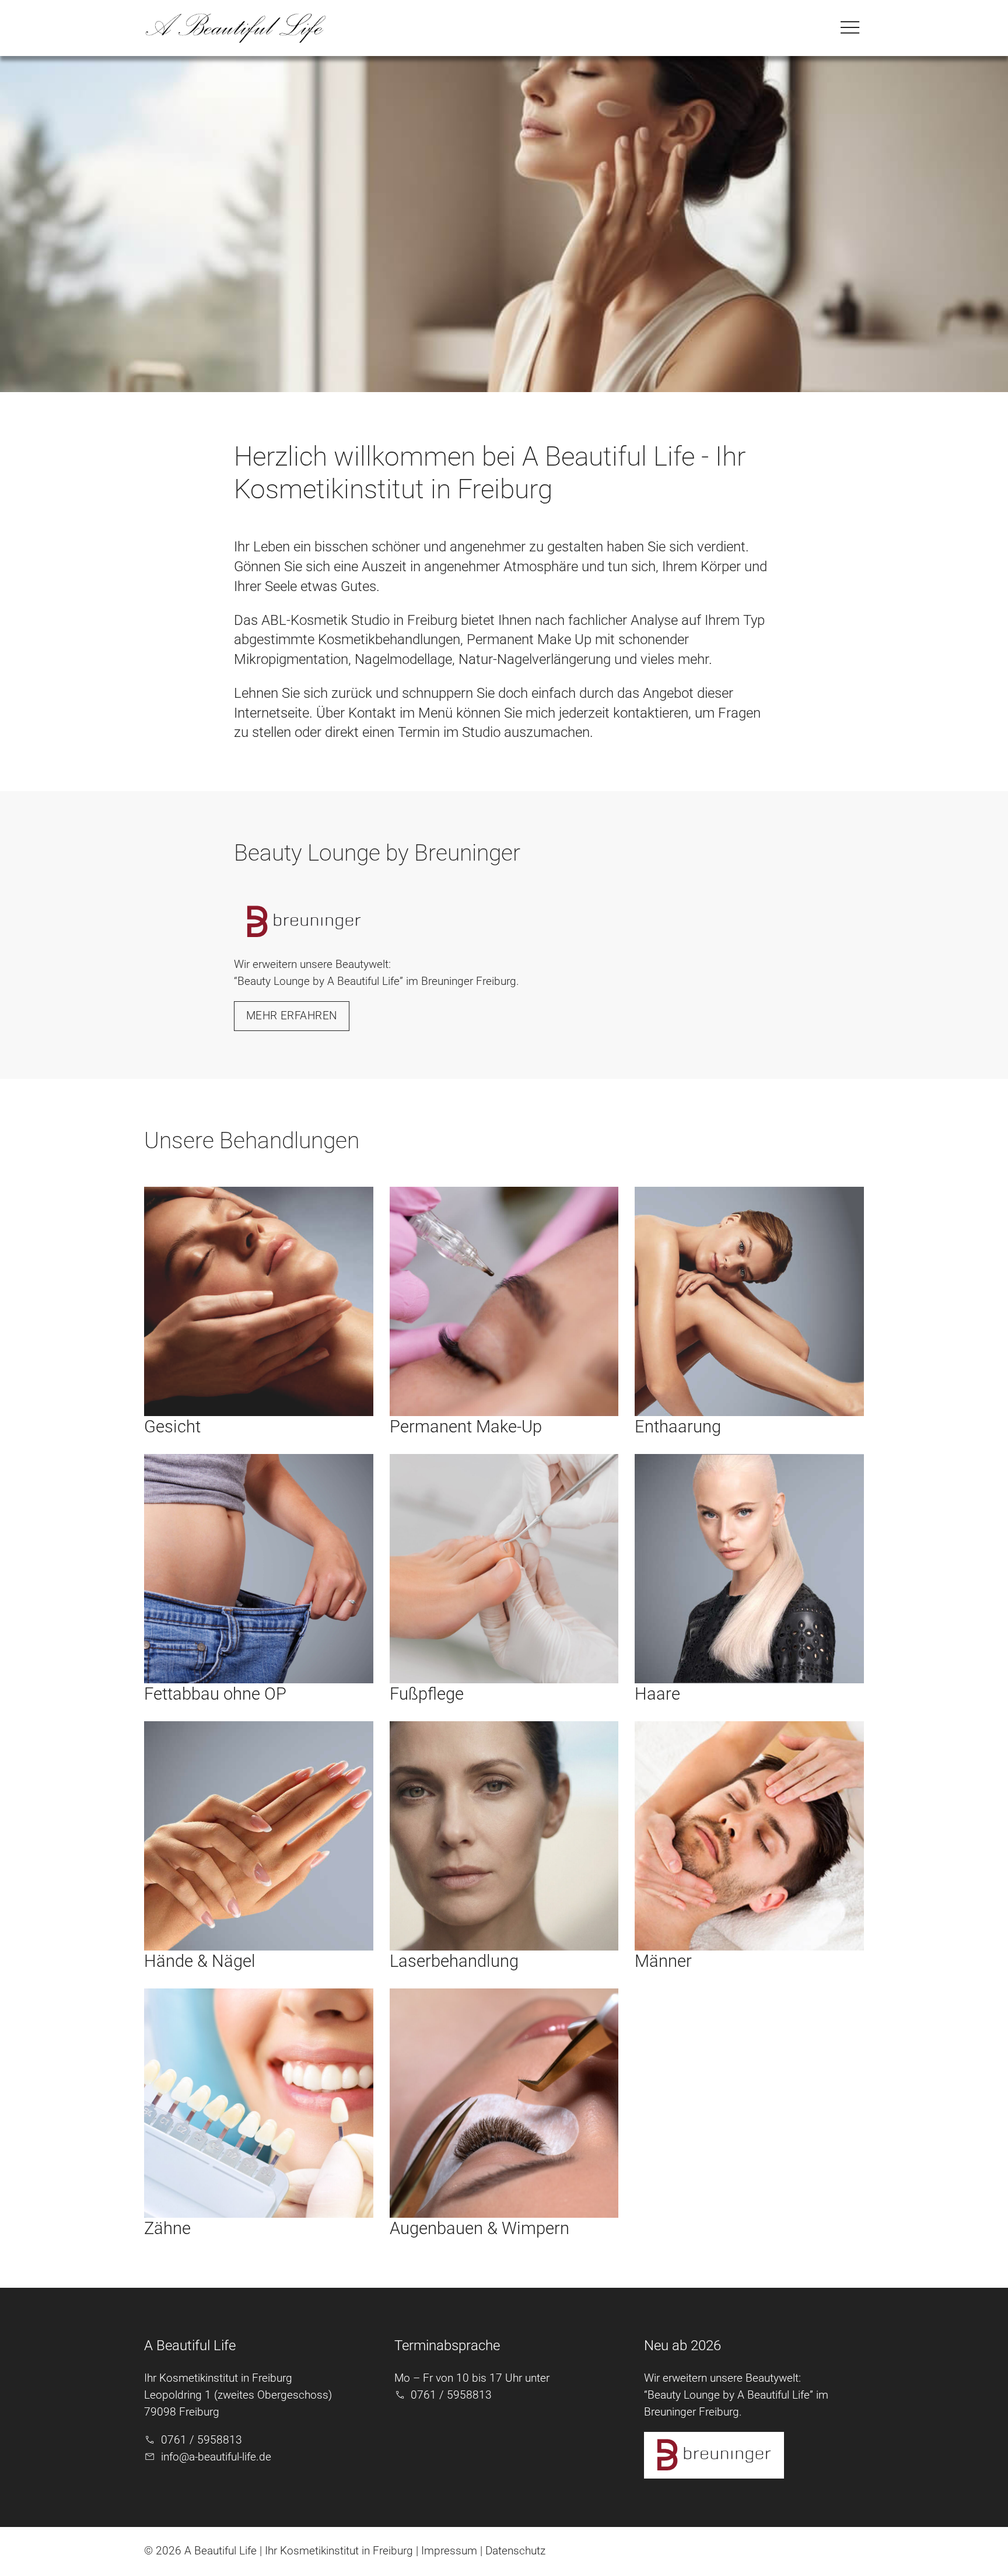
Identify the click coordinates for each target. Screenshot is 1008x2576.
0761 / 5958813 (202, 2440)
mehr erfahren (292, 1016)
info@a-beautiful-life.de (216, 2457)
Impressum (449, 2551)
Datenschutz (515, 2551)
